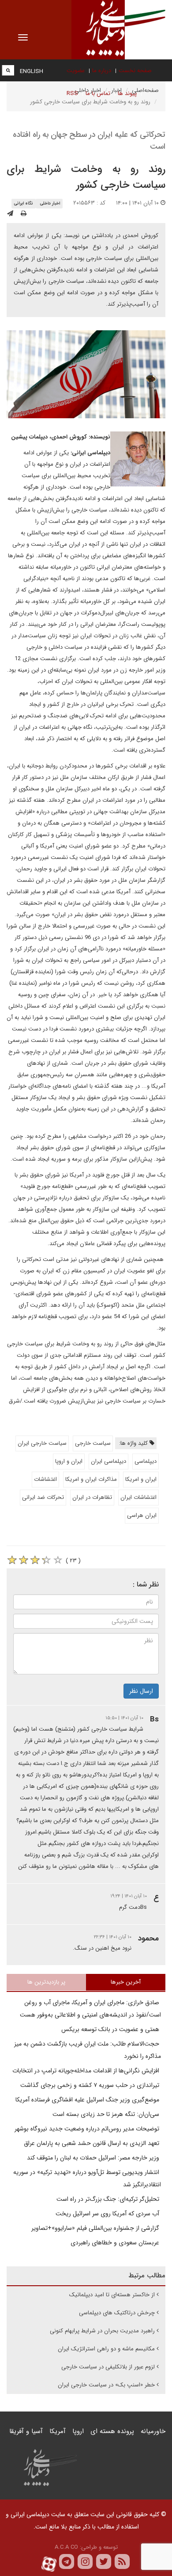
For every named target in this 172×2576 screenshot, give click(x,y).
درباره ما (102, 71)
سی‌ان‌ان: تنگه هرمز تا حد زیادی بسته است (107, 2114)
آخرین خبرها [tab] (126, 1982)
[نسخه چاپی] (24, 214)
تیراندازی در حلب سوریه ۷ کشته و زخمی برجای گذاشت (91, 2085)
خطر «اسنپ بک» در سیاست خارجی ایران (106, 2385)
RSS (72, 93)
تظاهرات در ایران (92, 1497)
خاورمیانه (153, 2431)
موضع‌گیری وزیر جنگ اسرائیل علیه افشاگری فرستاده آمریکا (88, 2100)
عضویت (76, 71)
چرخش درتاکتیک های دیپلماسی (117, 2313)
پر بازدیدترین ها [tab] (46, 1982)
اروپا (78, 2431)
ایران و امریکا (141, 1479)
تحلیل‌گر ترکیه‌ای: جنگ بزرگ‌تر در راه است (109, 2199)
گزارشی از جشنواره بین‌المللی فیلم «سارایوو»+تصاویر (96, 2228)
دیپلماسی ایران (108, 1461)
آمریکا (58, 2431)
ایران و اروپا (69, 1461)
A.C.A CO (66, 2547)
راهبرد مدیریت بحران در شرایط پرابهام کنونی (102, 2331)
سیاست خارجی (93, 1443)
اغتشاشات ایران (138, 1497)
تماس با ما (98, 93)
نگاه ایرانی (23, 203)
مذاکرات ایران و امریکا (91, 1479)
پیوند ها (127, 93)
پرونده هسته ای (112, 2431)
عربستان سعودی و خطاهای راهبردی (116, 2243)
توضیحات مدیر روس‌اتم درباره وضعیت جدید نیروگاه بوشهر (88, 2129)
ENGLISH (32, 71)
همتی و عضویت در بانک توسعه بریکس (111, 2029)
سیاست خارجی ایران (42, 1443)
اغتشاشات (45, 1479)
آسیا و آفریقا (26, 2431)
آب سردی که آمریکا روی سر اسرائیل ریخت (108, 2214)
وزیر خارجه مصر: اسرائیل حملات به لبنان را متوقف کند (94, 2158)
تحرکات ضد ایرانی (43, 1497)
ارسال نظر (141, 1691)
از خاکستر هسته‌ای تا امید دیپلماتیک (112, 2295)
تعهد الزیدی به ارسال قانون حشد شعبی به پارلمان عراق (92, 2143)
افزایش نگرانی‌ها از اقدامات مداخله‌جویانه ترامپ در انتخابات (87, 2071)
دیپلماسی (146, 1461)
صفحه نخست (135, 71)
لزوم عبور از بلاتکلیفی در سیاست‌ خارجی (108, 2367)
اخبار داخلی (50, 203)
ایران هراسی (142, 1515)
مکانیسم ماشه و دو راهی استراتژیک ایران (106, 2349)
